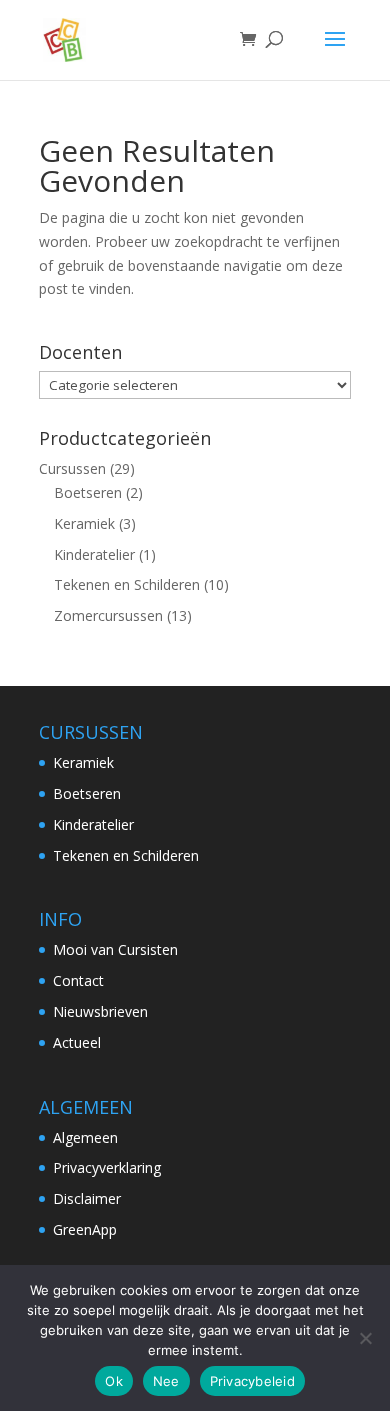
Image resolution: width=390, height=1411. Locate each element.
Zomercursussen (108, 615)
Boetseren (88, 492)
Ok (114, 1381)
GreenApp (85, 1229)
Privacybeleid (252, 1381)
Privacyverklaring (107, 1167)
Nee (166, 1381)
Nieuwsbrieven (100, 1011)
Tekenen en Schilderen (127, 584)
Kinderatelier (94, 554)
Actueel (77, 1042)
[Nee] (365, 1338)
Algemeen (85, 1137)
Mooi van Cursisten (115, 949)
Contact (78, 980)
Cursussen (72, 468)
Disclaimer (87, 1198)
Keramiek (84, 523)
